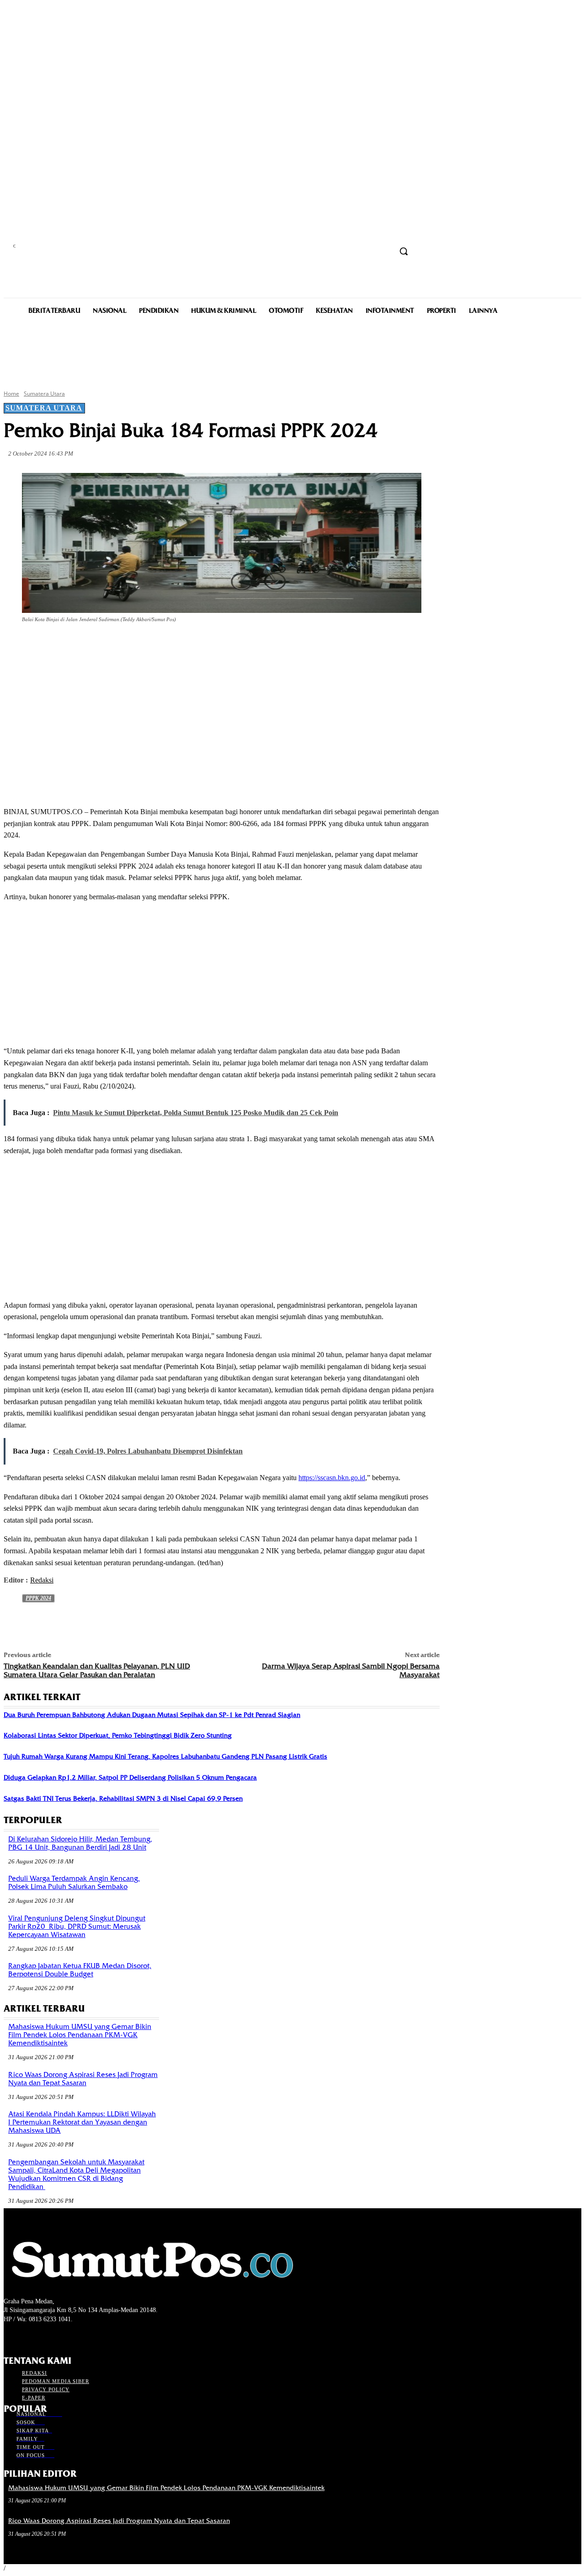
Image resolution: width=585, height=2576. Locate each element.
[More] (218, 645)
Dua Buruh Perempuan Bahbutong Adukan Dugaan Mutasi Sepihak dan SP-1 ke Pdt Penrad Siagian (152, 1715)
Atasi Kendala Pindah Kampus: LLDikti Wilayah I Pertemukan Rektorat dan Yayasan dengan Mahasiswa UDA (82, 2122)
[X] (119, 645)
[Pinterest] (152, 645)
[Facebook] (86, 645)
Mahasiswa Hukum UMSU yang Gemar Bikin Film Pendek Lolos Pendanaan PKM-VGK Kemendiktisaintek (80, 2035)
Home (11, 394)
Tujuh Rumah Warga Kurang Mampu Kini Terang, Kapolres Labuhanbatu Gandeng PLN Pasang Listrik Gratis (165, 1756)
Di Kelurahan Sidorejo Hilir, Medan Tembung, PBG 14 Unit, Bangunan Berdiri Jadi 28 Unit (80, 1843)
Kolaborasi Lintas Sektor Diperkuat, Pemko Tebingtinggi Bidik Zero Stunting (118, 1735)
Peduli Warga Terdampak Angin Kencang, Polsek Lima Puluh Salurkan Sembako (74, 1883)
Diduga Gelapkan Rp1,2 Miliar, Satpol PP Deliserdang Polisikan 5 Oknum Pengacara (130, 1777)
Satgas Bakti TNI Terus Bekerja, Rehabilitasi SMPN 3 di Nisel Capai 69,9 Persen (123, 1798)
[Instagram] (25, 2336)
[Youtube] (58, 2336)
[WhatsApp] (185, 645)
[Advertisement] (292, 351)
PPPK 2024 (38, 1598)
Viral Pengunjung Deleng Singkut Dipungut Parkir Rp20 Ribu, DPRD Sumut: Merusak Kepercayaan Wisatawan (77, 1927)
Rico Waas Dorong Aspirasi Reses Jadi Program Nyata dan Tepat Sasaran (83, 2079)
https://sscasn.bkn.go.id (332, 1478)
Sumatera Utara (44, 394)
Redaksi (42, 1580)
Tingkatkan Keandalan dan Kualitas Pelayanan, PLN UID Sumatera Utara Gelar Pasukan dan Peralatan (97, 1670)
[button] (404, 251)
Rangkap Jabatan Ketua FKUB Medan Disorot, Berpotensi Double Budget (80, 1970)
